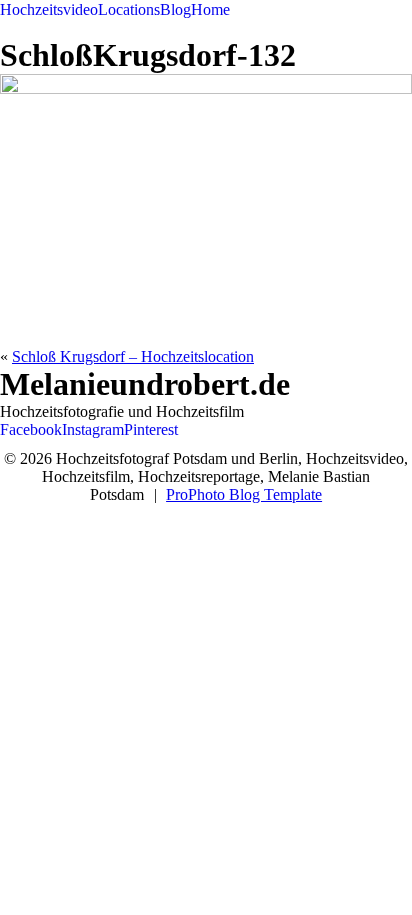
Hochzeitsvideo (49, 9)
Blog (175, 9)
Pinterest (151, 429)
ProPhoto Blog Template (244, 494)
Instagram (93, 429)
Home (210, 9)
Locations (129, 9)
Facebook (31, 429)
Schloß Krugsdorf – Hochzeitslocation (133, 356)
